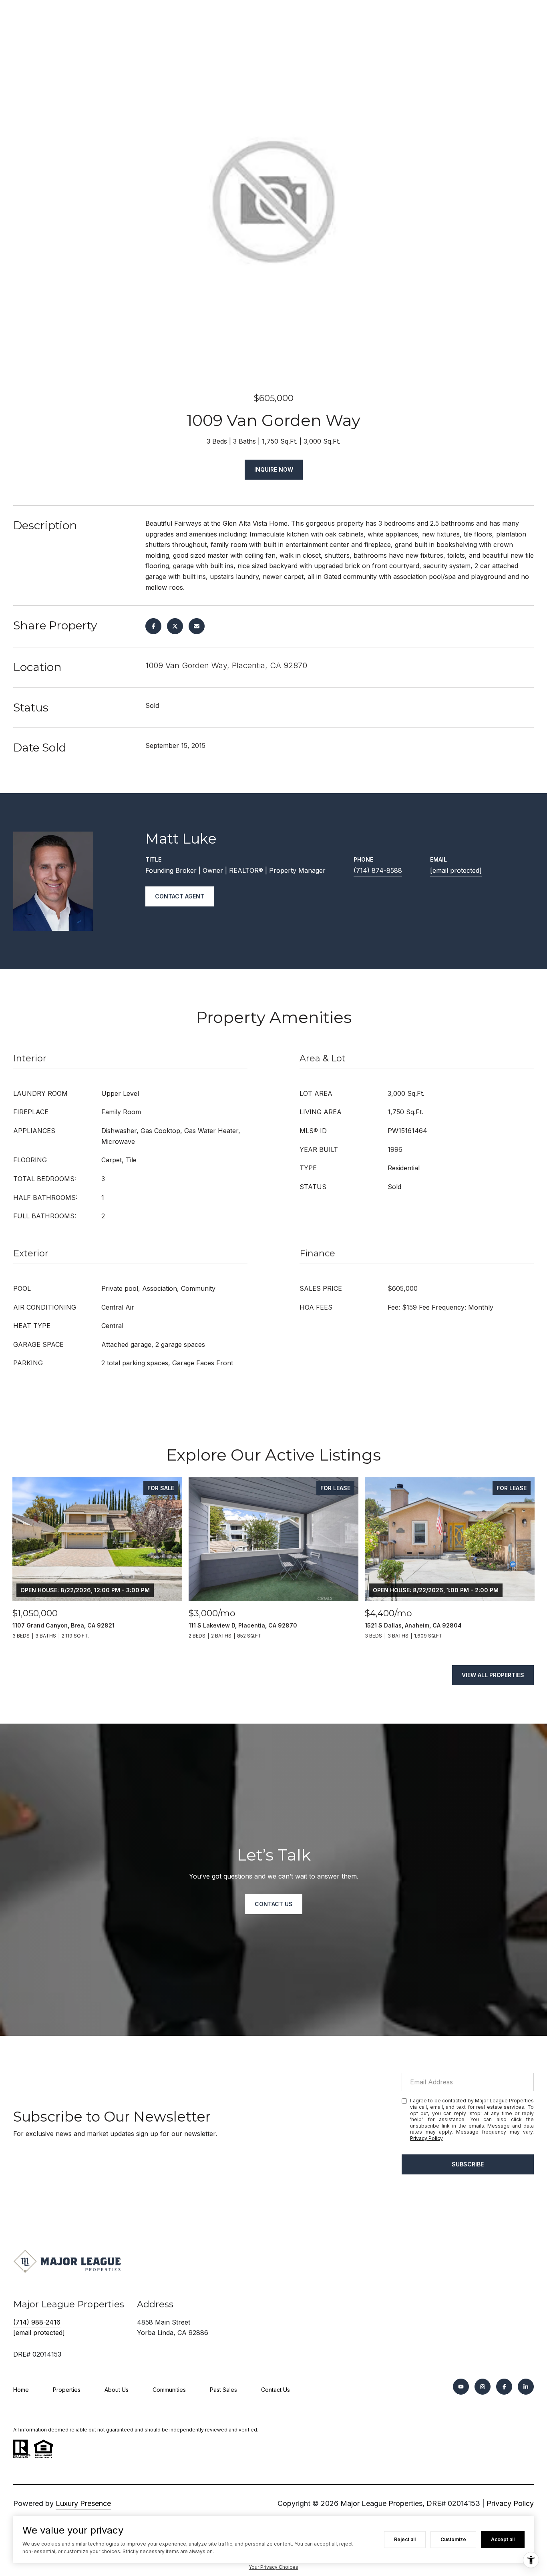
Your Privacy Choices (273, 2567)
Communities (169, 2390)
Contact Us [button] (274, 1904)
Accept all (503, 2539)
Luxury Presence (83, 2503)
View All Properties (493, 1675)
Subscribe (468, 2164)
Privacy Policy (426, 2138)
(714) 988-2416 (37, 2322)
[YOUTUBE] (461, 2387)
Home (21, 2390)
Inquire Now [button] (274, 469)
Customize (453, 2539)
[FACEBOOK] (504, 2387)
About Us (117, 2390)
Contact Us (276, 2390)
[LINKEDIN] (526, 2387)
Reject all (405, 2539)
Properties (67, 2390)
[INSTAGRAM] (483, 2387)
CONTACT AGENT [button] (180, 896)
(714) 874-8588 (378, 870)
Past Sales (223, 2390)
